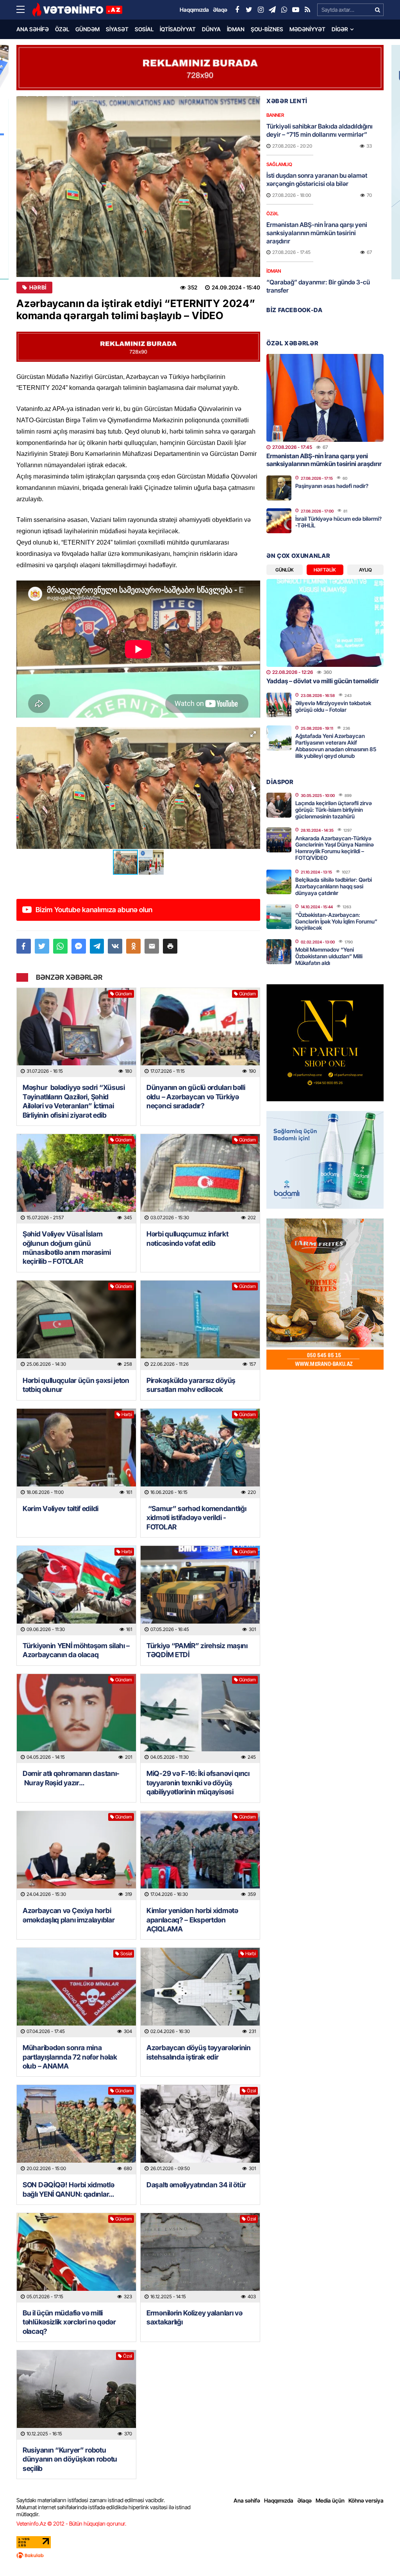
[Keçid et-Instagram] (261, 10)
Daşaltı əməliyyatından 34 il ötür (196, 2185)
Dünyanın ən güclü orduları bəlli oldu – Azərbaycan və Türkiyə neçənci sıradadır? (196, 1097)
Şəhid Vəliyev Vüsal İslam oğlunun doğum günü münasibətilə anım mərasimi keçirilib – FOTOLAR (67, 1248)
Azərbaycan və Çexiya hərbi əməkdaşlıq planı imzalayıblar (69, 1915)
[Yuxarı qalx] (378, 2554)
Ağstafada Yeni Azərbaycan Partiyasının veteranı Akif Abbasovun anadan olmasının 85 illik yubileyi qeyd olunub (336, 746)
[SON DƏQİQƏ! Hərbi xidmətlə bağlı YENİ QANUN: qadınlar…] (76, 2130)
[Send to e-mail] (152, 946)
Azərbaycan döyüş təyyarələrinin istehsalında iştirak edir (199, 2052)
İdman (236, 29)
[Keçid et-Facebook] (237, 10)
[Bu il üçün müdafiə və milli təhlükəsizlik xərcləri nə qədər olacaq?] (76, 2258)
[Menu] (24, 10)
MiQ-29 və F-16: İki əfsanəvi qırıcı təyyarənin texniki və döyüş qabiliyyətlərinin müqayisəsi (198, 1783)
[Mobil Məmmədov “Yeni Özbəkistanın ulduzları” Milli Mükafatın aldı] (279, 952)
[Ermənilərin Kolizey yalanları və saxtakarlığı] (200, 2258)
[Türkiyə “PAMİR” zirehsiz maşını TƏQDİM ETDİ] (200, 1591)
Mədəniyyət (307, 29)
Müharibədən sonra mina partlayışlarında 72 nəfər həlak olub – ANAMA (70, 2057)
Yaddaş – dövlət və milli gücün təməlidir (323, 681)
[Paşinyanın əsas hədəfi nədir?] (279, 488)
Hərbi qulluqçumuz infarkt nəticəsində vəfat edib (187, 1238)
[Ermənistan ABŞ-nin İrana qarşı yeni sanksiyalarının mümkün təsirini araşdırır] (325, 398)
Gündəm (87, 29)
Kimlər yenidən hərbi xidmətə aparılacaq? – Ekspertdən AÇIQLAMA (192, 1920)
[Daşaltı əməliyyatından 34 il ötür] (200, 2130)
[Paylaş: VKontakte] (115, 946)
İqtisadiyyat (178, 29)
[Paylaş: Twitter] (42, 946)
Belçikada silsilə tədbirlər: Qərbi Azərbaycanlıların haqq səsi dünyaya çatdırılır (334, 886)
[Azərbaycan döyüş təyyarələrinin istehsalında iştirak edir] (200, 1993)
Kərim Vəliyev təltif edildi (61, 1509)
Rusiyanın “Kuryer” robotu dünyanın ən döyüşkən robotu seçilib (70, 2459)
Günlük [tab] (285, 570)
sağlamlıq (279, 164)
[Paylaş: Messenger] (79, 946)
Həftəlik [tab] (325, 570)
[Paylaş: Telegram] (97, 946)
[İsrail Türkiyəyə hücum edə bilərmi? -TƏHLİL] (279, 521)
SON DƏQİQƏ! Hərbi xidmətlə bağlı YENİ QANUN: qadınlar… (68, 2189)
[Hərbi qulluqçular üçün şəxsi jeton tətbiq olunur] (76, 1325)
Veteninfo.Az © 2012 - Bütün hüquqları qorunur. (71, 2523)
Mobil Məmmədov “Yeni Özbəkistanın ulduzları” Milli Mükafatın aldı (329, 956)
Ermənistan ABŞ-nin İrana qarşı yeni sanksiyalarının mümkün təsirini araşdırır (317, 233)
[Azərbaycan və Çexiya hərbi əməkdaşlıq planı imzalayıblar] (76, 1856)
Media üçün (330, 2500)
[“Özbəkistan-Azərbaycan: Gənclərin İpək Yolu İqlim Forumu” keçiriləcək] (279, 916)
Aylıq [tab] (365, 570)
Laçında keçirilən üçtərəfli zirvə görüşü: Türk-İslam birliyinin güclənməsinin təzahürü (334, 810)
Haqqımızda (279, 2500)
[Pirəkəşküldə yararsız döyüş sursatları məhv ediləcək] (200, 1325)
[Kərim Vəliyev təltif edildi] (76, 1453)
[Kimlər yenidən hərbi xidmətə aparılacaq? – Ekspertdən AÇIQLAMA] (200, 1856)
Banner (275, 115)
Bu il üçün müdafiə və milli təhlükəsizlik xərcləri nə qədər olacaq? (69, 2322)
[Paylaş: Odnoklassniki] (133, 946)
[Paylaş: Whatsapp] (60, 946)
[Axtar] (377, 10)
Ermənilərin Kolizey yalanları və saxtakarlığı (194, 2317)
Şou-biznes (267, 29)
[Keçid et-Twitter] (249, 10)
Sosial (144, 29)
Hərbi (38, 288)
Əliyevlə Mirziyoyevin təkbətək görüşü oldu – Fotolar (333, 706)
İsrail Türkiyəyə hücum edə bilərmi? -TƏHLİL (338, 522)
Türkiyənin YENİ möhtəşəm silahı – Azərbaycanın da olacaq (76, 1650)
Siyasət (117, 29)
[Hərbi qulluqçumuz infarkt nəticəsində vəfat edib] (200, 1179)
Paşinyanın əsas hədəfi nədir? (332, 486)
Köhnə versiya (366, 2500)
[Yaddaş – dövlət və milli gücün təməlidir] (325, 623)
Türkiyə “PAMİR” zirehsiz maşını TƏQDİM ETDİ (197, 1650)
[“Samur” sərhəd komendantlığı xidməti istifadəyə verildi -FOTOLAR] (200, 1453)
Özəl (62, 29)
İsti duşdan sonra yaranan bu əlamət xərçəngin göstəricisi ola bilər (317, 180)
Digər (340, 29)
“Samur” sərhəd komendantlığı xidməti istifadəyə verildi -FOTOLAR (196, 1518)
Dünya (211, 29)
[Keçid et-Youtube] (296, 10)
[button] (253, 734)
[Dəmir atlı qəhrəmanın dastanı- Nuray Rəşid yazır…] (76, 1719)
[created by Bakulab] (200, 2555)
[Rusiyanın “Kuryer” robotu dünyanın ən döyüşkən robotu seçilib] (76, 2395)
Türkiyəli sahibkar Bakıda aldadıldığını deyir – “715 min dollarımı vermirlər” (320, 130)
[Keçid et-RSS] (307, 10)
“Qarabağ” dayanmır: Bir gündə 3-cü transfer (318, 286)
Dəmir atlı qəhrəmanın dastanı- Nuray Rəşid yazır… (71, 1778)
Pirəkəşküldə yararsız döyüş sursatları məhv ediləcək (191, 1385)
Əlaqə (304, 2500)
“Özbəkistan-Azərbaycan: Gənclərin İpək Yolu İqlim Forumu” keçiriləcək (336, 921)
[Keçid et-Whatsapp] (284, 10)
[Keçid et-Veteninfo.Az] (77, 10)
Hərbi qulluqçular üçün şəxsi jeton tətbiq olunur (76, 1385)
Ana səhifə (33, 29)
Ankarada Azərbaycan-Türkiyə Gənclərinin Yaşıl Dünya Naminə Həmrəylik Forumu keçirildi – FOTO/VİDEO (335, 848)
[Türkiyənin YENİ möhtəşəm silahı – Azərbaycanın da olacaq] (76, 1591)
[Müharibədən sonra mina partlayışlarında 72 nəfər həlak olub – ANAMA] (76, 1993)
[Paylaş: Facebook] (24, 946)
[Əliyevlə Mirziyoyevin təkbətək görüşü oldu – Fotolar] (279, 705)
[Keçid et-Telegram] (272, 10)
